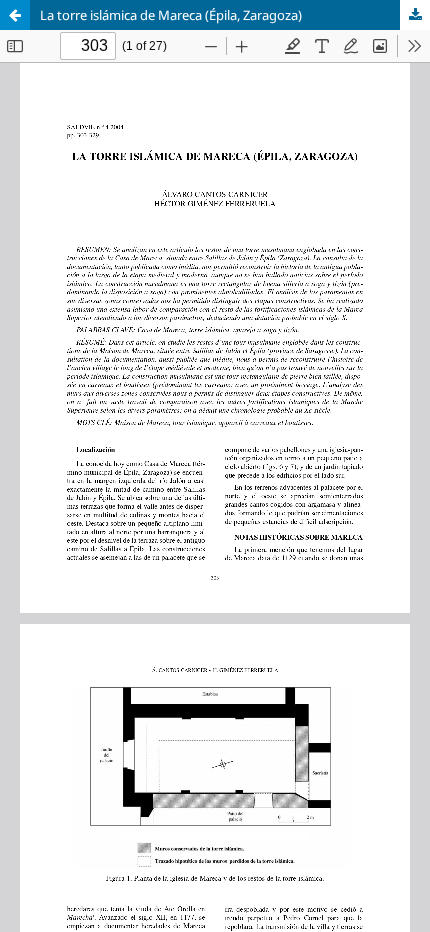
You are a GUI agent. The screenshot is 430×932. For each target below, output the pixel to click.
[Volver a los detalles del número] (15, 15)
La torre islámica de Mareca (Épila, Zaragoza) (171, 15)
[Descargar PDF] (415, 15)
